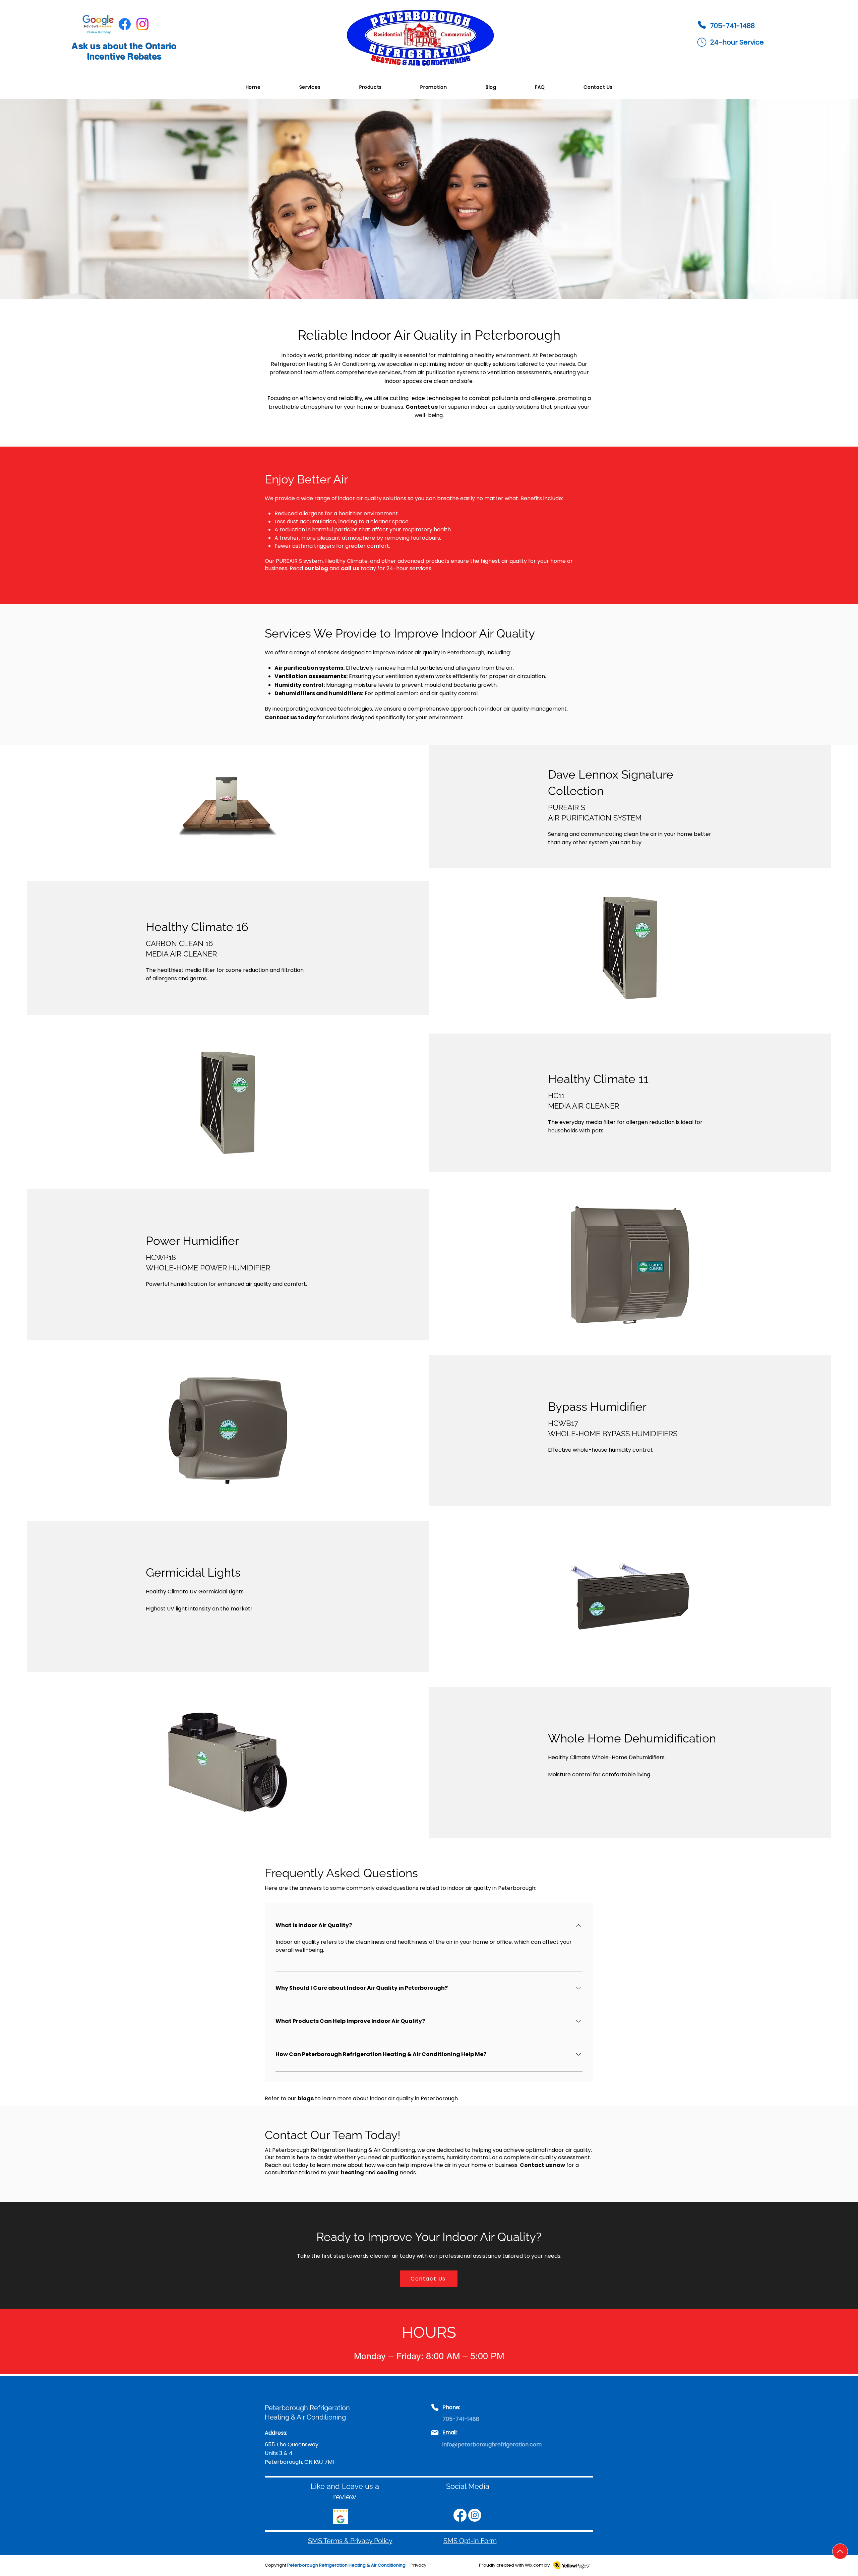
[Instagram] (142, 24)
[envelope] (702, 42)
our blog (316, 568)
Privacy (418, 2565)
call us (350, 568)
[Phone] (702, 25)
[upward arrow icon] (840, 2551)
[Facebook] (125, 24)
